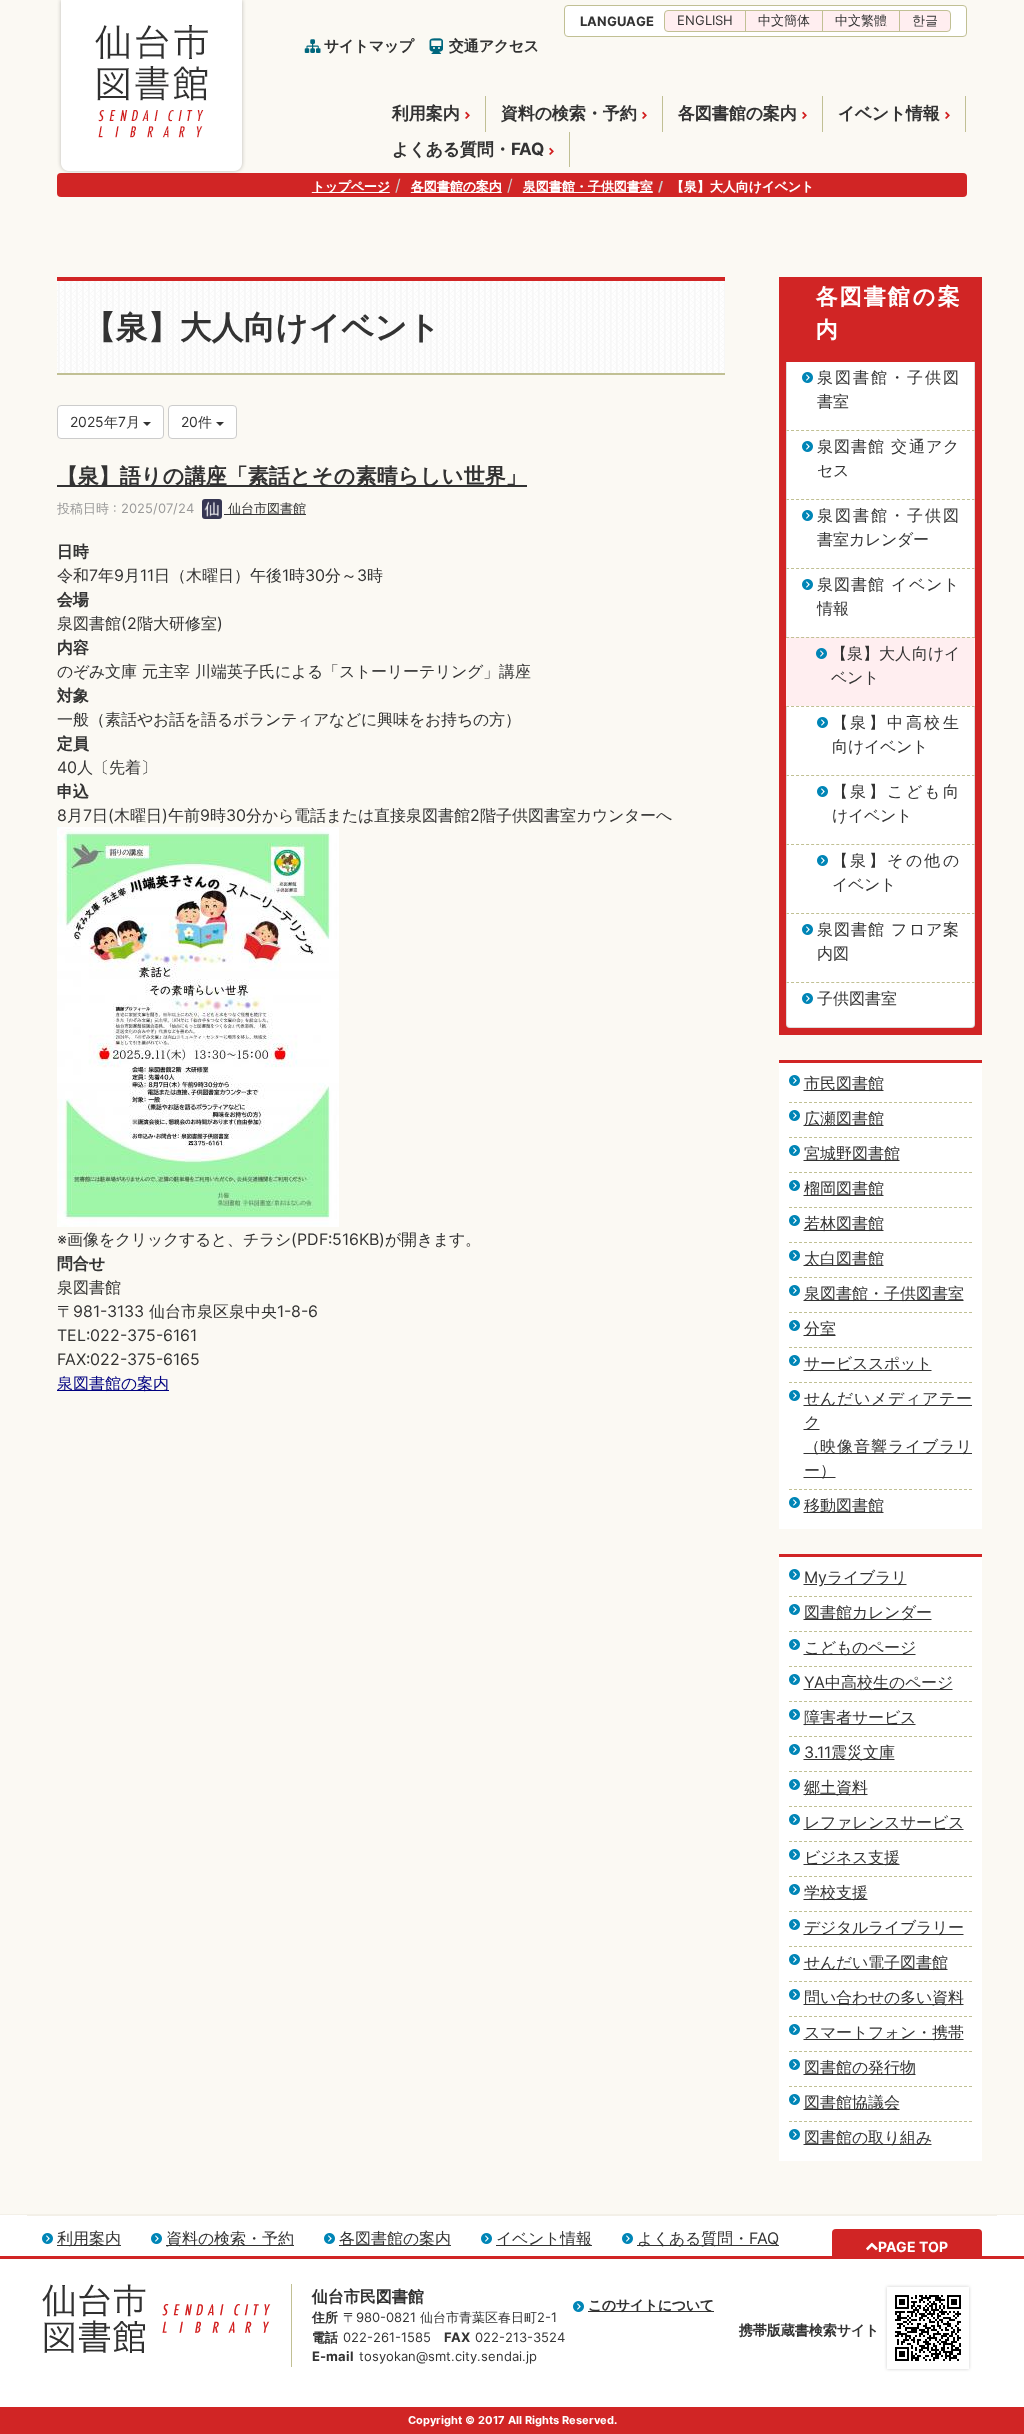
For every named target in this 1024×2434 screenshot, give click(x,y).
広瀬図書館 (844, 1118)
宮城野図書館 (852, 1153)
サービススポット (868, 1363)
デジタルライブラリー (884, 1927)
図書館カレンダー (868, 1612)
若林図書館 (844, 1223)
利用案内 (426, 113)
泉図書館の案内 (113, 1383)
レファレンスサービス (884, 1822)
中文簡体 (784, 20)
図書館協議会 (852, 2102)
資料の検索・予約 (569, 113)
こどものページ (860, 1647)
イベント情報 (889, 113)
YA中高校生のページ (878, 1682)
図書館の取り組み (868, 2137)
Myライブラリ (855, 1577)
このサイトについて (651, 2304)
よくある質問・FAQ (468, 149)
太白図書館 (844, 1258)
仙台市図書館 (265, 508)
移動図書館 (844, 1505)
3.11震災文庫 (849, 1752)
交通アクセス (494, 45)
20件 (198, 421)
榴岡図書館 (844, 1188)
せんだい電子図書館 (876, 1962)
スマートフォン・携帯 (884, 2032)
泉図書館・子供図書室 (588, 186)
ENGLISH (705, 20)
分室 (820, 1328)
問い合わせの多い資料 (884, 1997)
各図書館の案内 (737, 113)
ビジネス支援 (852, 1857)
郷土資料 (836, 1787)
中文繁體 (861, 20)
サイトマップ (369, 45)
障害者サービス (860, 1717)
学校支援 (836, 1892)
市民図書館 (844, 1083)
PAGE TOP (913, 2246)
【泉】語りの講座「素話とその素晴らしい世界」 (292, 475)
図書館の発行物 (860, 2067)
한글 (925, 20)
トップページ (351, 186)
